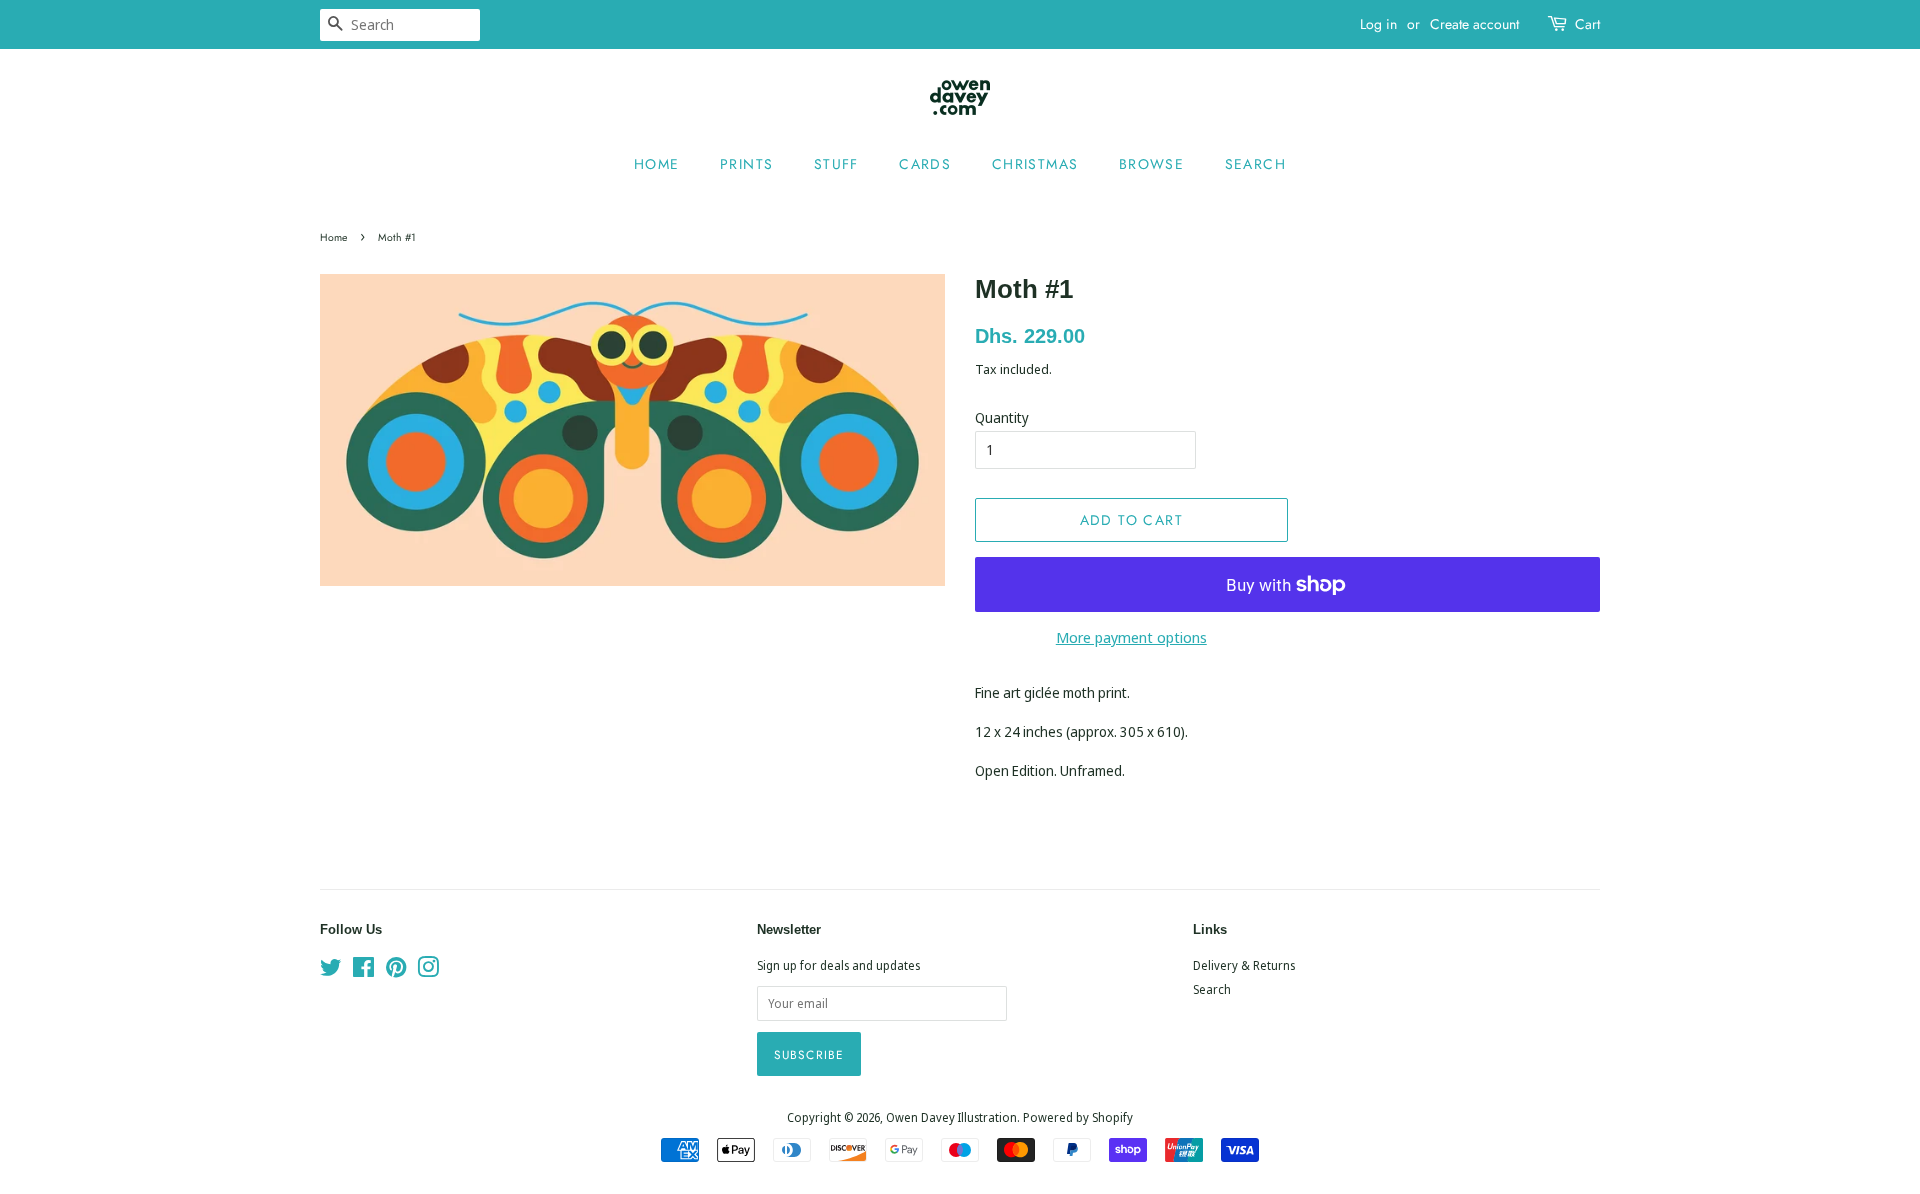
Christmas (1035, 164)
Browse (1151, 164)
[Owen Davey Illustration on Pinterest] (396, 971)
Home (657, 164)
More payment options (1131, 637)
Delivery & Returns (1244, 965)
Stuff (836, 164)
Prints (746, 164)
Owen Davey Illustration (951, 1117)
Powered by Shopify (1078, 1117)
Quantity (1002, 417)
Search (1255, 164)
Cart (1587, 24)
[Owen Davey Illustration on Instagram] (428, 971)
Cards (925, 164)
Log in (1378, 24)
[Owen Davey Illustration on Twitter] (331, 971)
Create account (1474, 24)
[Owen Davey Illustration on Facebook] (363, 971)
